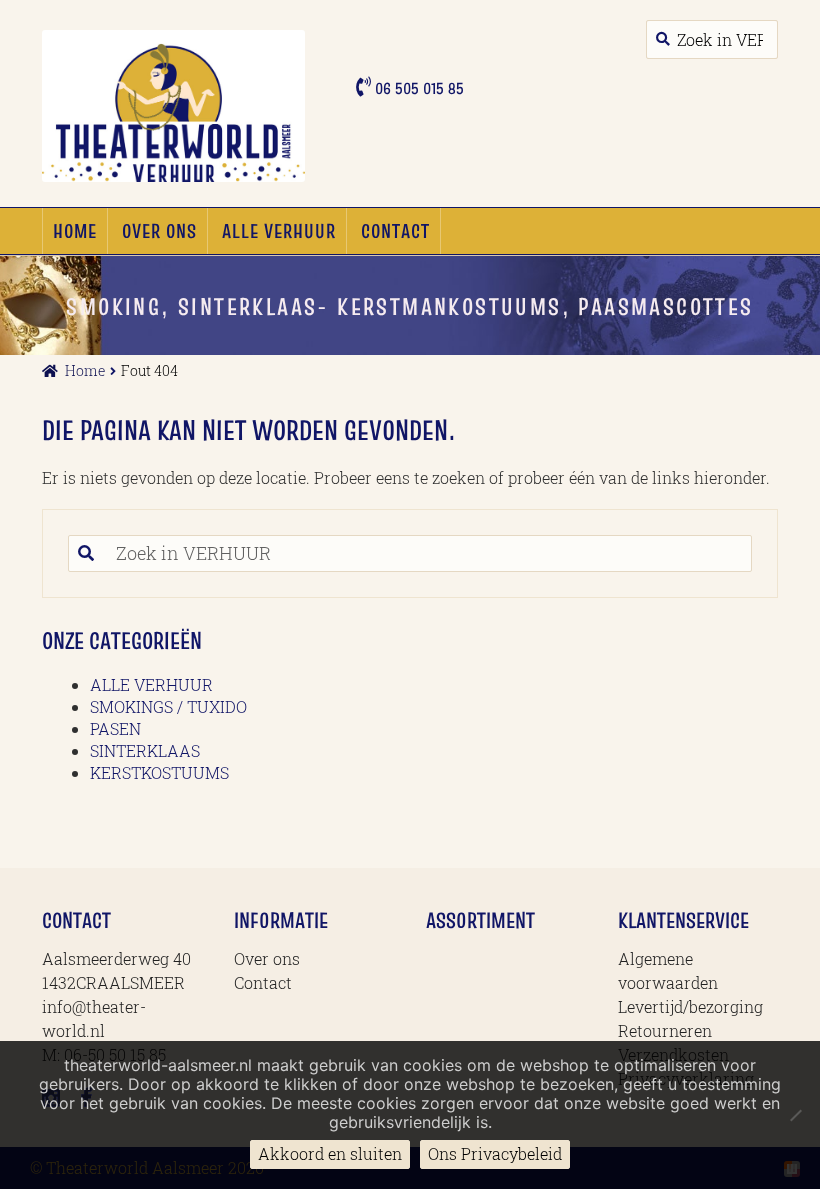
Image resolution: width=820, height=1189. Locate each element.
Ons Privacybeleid (495, 1153)
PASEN (115, 728)
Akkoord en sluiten (330, 1153)
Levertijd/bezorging (690, 1006)
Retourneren (665, 1030)
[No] (795, 1115)
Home (75, 231)
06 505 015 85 (417, 88)
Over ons (159, 231)
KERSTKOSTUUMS (159, 772)
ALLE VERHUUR (279, 231)
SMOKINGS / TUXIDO (168, 706)
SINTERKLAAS (145, 750)
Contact (395, 231)
